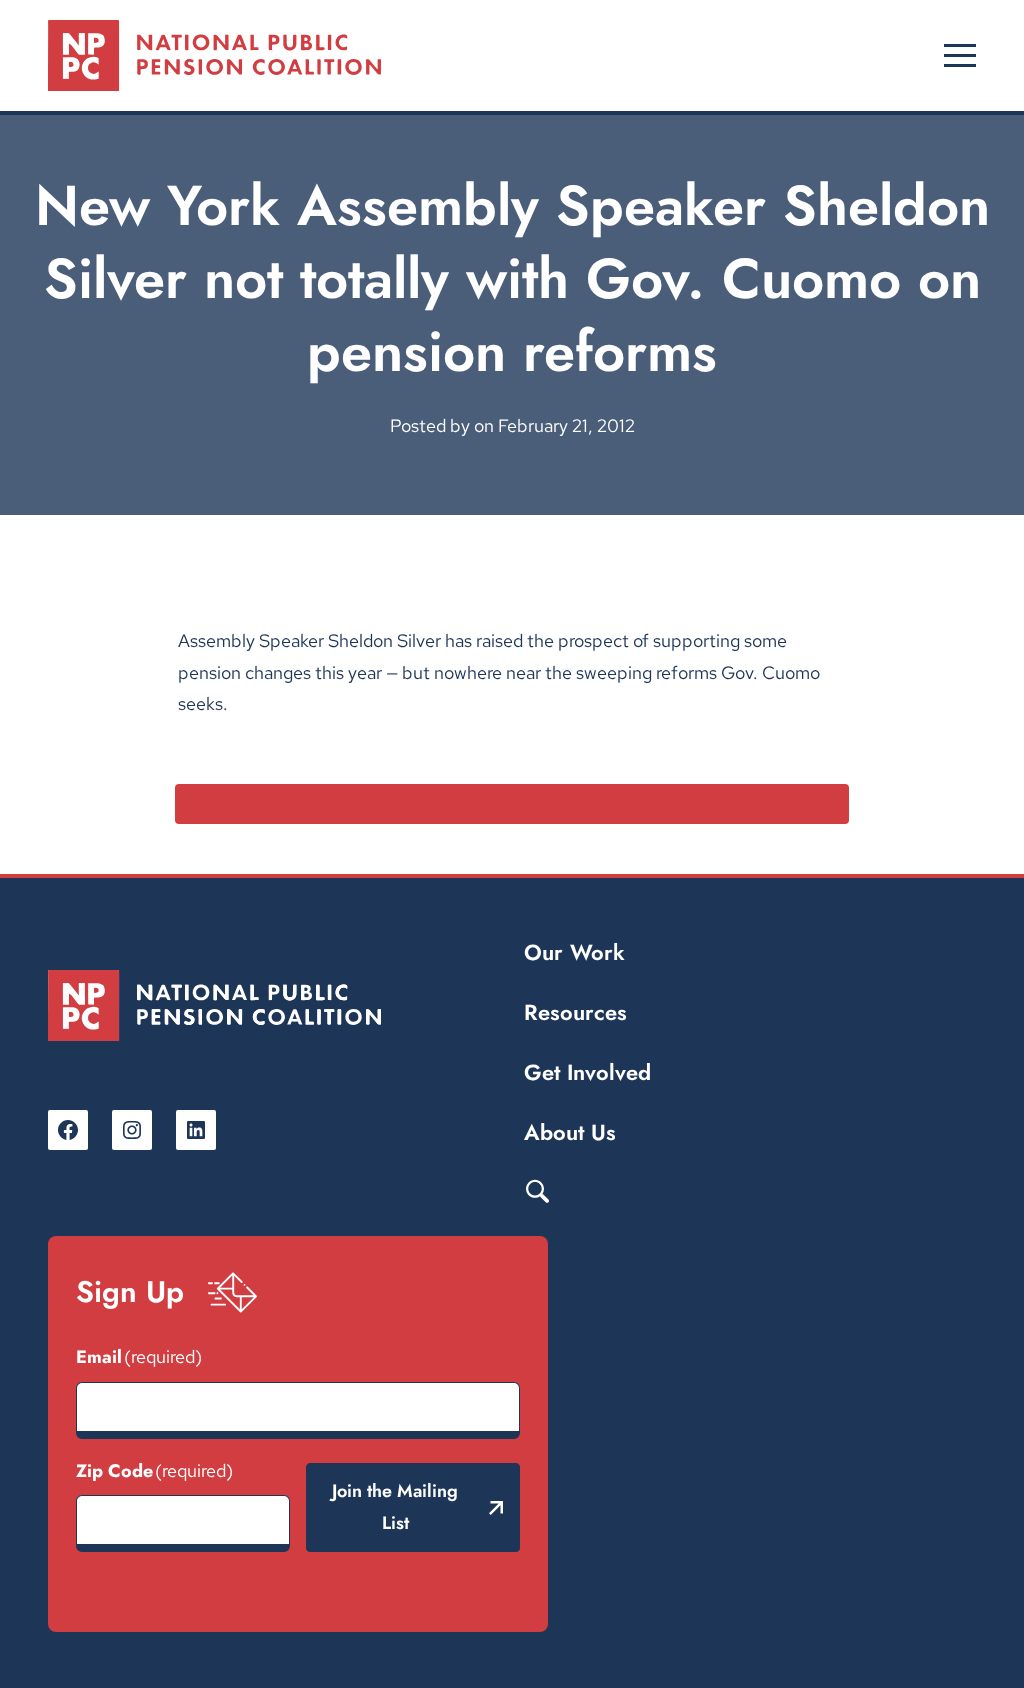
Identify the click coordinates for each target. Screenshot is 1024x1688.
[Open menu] (960, 56)
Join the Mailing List (395, 1507)
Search (537, 1190)
